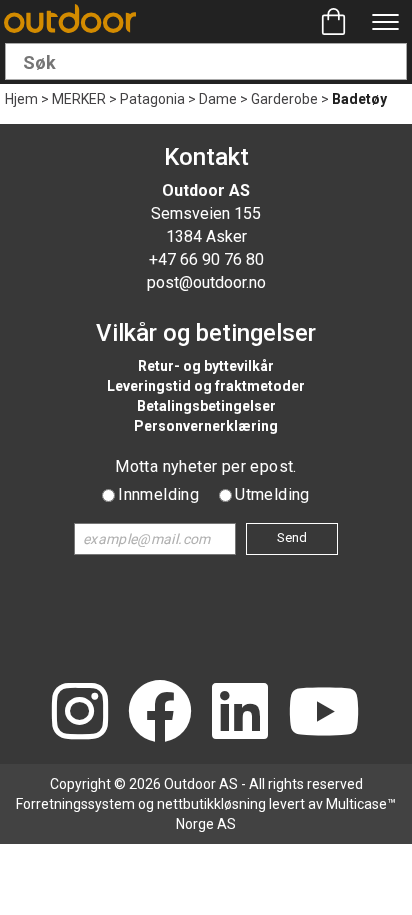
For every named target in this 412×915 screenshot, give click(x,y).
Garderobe (284, 99)
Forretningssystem (75, 804)
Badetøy (359, 99)
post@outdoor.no (206, 282)
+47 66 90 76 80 (206, 259)
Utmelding (272, 494)
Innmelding (158, 494)
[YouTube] (324, 713)
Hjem (21, 99)
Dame (218, 99)
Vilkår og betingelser (206, 333)
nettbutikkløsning (211, 804)
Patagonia (152, 99)
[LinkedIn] (240, 713)
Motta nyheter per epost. (206, 466)
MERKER (79, 99)
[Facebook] (160, 713)
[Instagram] (80, 713)
